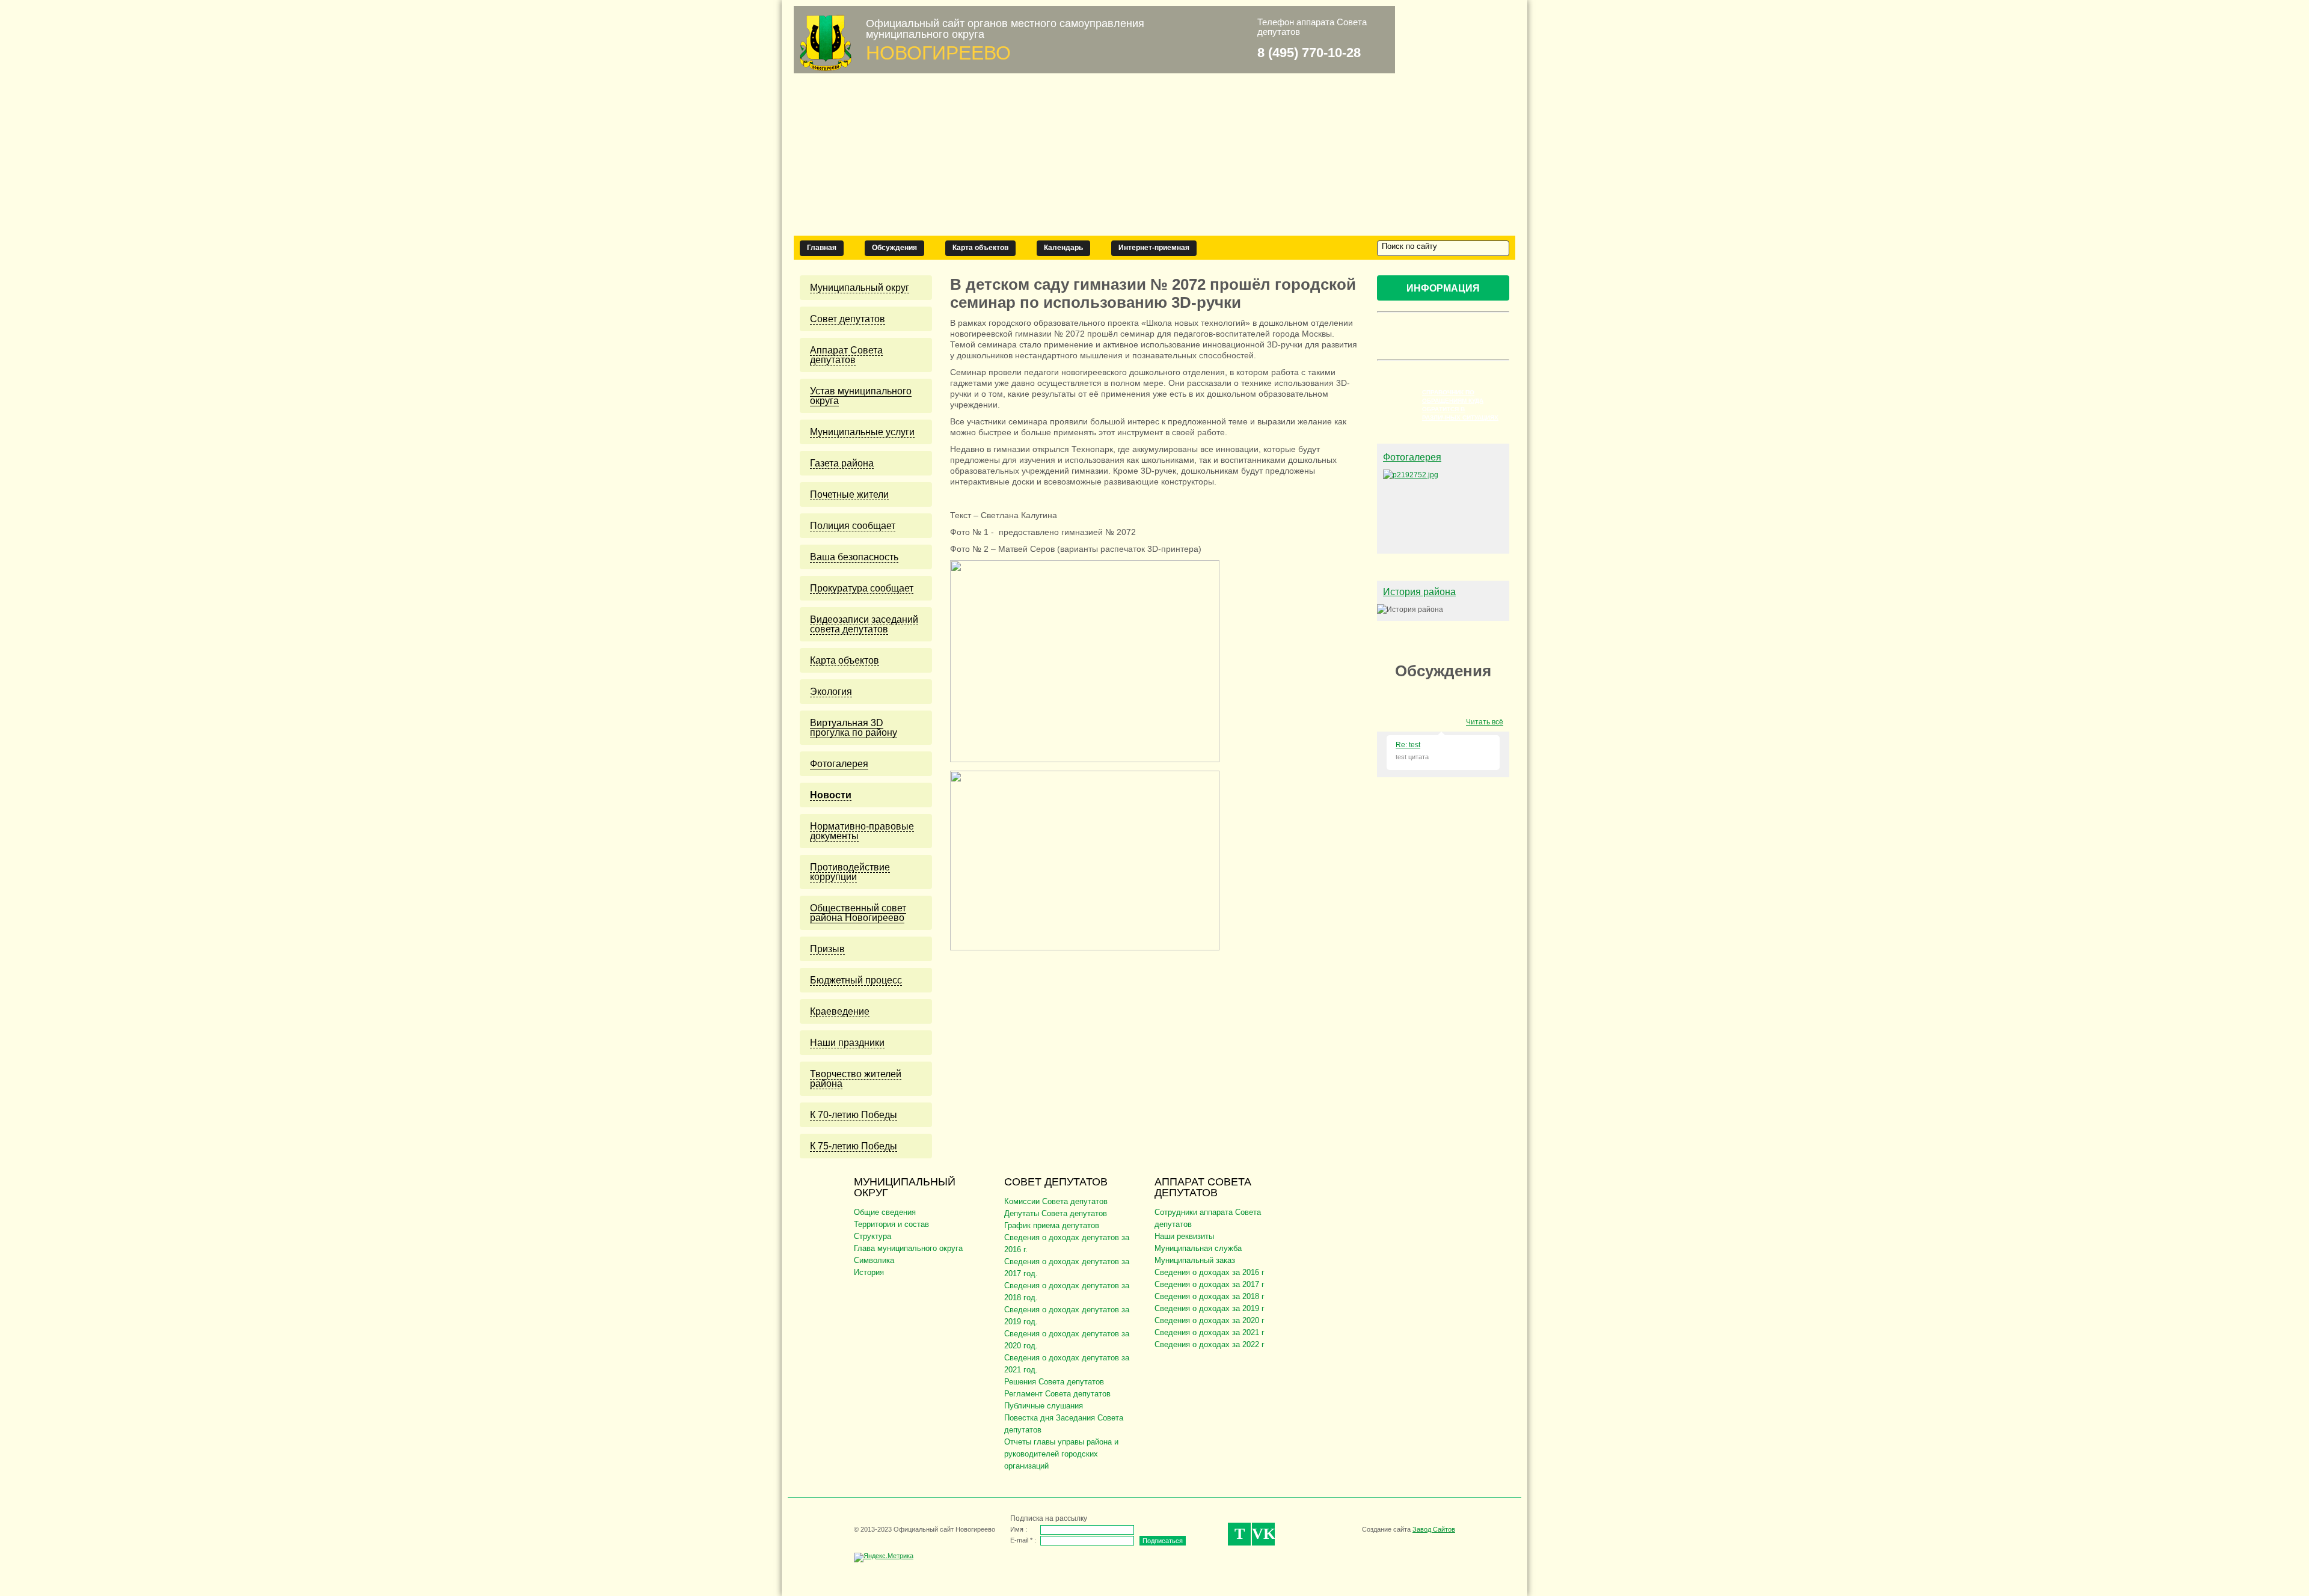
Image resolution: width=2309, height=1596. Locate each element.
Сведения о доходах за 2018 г (1210, 1296)
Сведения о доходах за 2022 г (1210, 1344)
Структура (872, 1236)
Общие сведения (885, 1212)
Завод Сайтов (1434, 1529)
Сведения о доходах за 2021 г (1210, 1332)
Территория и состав (891, 1224)
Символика (874, 1260)
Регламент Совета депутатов (1057, 1394)
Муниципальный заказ (1195, 1260)
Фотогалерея (1412, 457)
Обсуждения (894, 248)
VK (1263, 1534)
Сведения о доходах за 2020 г (1210, 1320)
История (869, 1272)
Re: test (1408, 745)
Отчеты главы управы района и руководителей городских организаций (1061, 1454)
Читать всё (1485, 722)
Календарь (1063, 248)
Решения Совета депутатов (1054, 1382)
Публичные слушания (1044, 1406)
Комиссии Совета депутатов (1056, 1201)
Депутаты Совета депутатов (1056, 1213)
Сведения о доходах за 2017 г (1210, 1284)
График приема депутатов (1052, 1225)
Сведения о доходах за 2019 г (1210, 1308)
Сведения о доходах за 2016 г (1210, 1272)
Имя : (1019, 1529)
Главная (822, 248)
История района (1419, 592)
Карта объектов (980, 248)
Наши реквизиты (1184, 1236)
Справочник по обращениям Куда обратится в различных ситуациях (1460, 405)
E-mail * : (1023, 1540)
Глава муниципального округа (908, 1248)
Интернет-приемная (1154, 248)
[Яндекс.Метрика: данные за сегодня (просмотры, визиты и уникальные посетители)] (884, 1558)
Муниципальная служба (1198, 1248)
